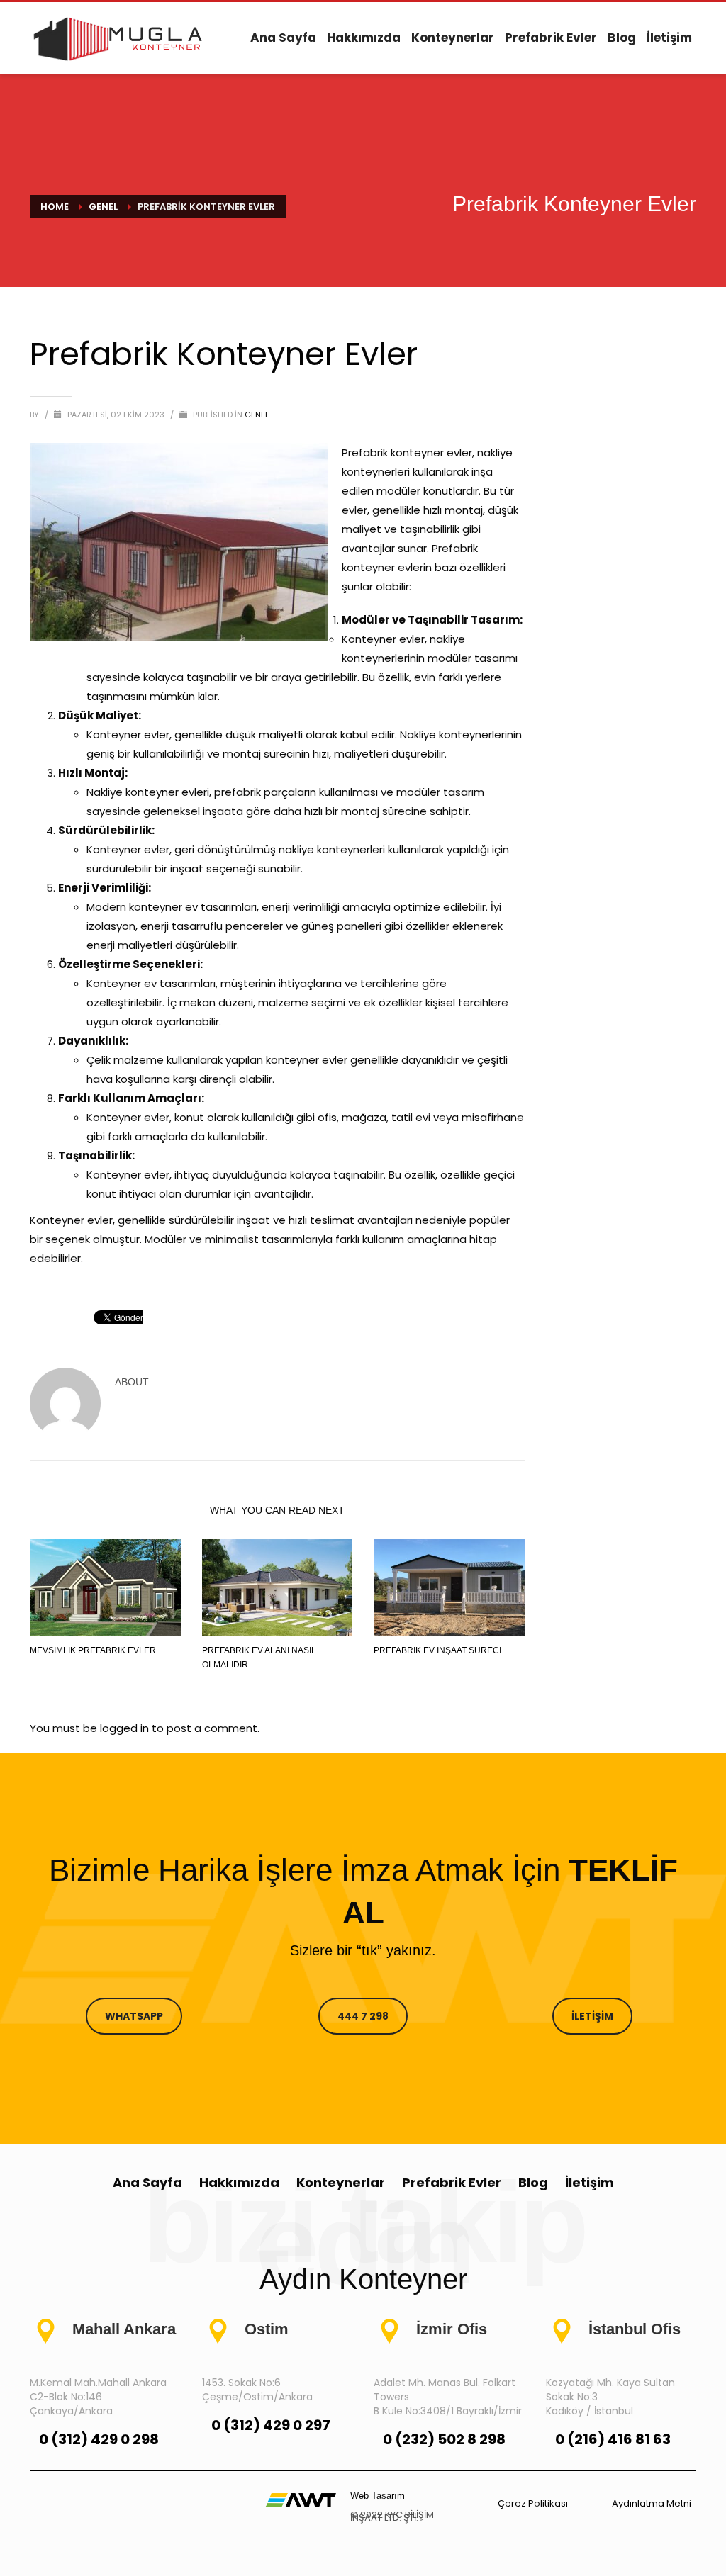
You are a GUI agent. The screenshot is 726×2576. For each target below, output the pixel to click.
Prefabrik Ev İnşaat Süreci (437, 1650)
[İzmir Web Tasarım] (301, 2499)
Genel (257, 415)
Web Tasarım (378, 2496)
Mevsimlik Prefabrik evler (93, 1650)
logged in (126, 1728)
